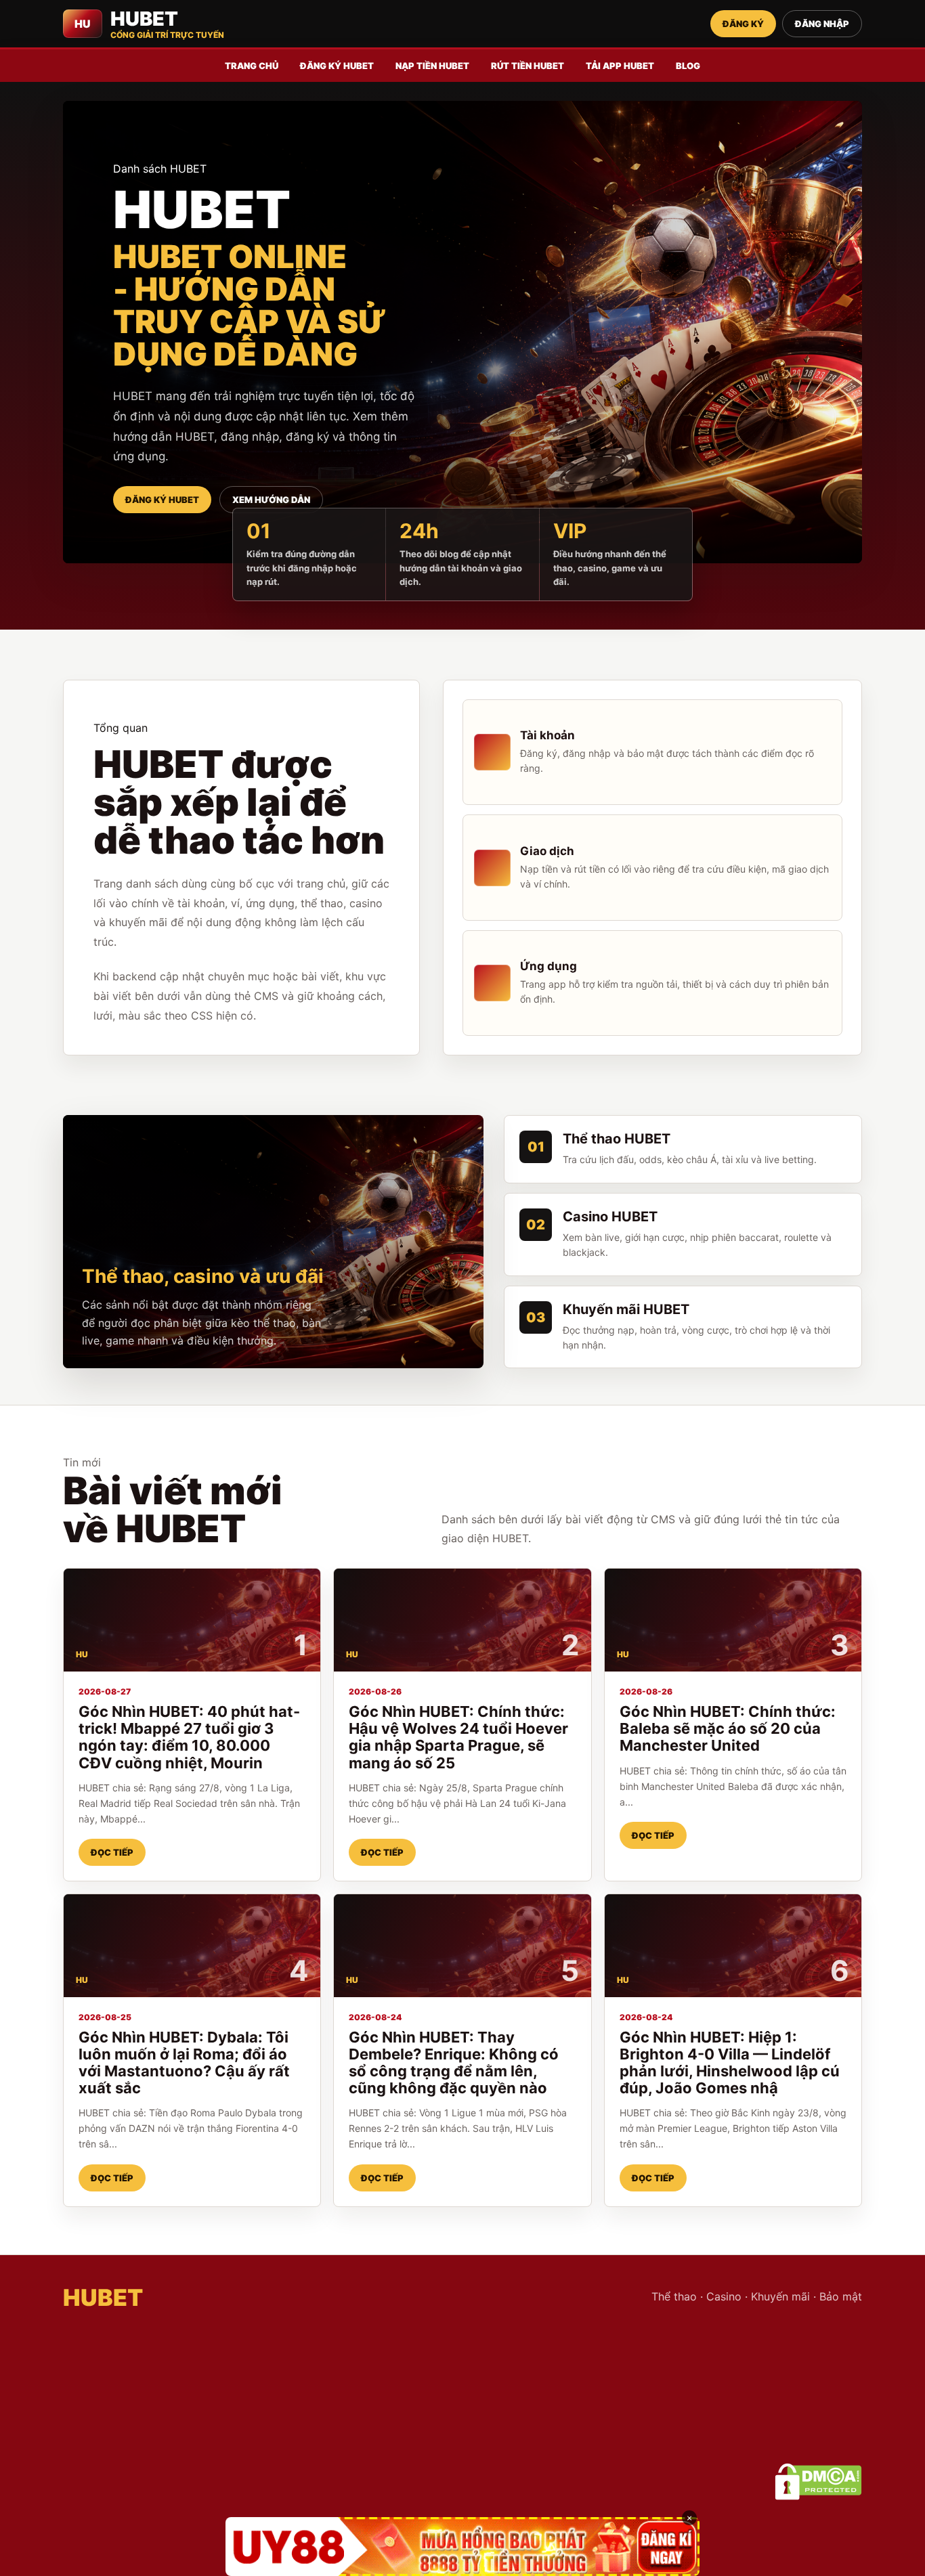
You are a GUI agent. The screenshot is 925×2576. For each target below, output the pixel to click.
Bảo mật (841, 2296)
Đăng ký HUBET (337, 66)
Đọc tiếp (112, 1852)
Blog (688, 66)
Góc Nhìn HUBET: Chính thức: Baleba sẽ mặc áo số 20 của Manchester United (728, 1728)
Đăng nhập (822, 24)
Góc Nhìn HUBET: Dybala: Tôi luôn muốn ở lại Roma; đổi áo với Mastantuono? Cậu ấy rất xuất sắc (184, 2062)
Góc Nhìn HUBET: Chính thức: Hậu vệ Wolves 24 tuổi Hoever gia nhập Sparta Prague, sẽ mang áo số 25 (458, 1737)
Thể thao (674, 2296)
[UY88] (462, 2547)
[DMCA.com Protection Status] (818, 2482)
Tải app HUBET (620, 66)
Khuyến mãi (780, 2296)
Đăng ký (743, 24)
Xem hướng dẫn (271, 500)
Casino (724, 2296)
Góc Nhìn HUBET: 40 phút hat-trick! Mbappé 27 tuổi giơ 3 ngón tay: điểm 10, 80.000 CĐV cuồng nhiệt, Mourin (189, 1737)
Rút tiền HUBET (528, 66)
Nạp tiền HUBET (432, 66)
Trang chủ (252, 66)
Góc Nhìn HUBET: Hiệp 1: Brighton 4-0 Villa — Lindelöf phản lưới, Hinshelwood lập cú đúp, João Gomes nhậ (730, 2062)
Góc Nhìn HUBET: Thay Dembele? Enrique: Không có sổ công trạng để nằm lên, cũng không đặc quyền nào (454, 2062)
